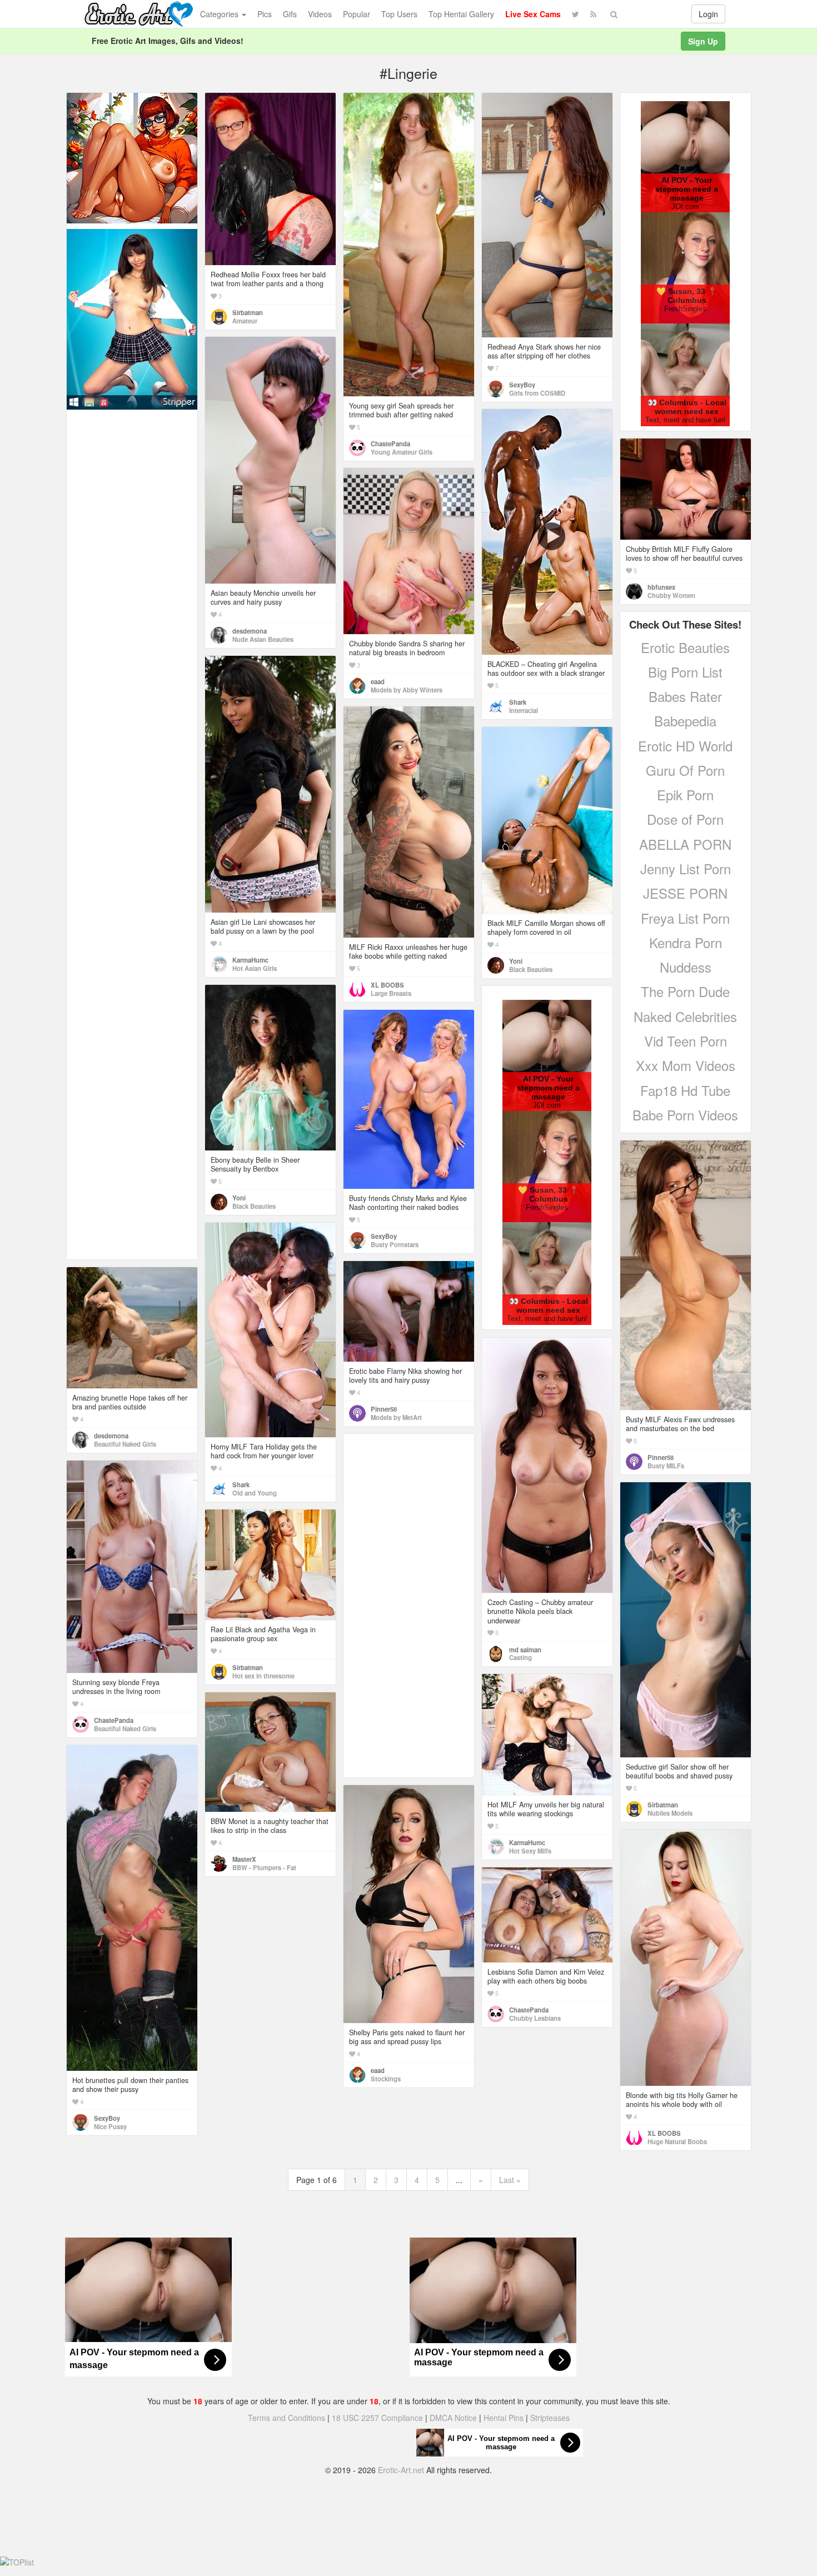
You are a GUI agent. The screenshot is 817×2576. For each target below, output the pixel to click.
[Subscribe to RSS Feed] (593, 14)
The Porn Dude (685, 991)
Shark (518, 702)
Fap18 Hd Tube (685, 1090)
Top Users (399, 14)
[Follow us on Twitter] (576, 14)
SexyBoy (522, 385)
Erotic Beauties (685, 647)
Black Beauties (531, 969)
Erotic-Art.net (401, 2470)
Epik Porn (685, 794)
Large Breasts (391, 993)
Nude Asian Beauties (263, 639)
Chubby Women (671, 595)
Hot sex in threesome (263, 1676)
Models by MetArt (396, 1417)
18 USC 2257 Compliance (377, 2418)
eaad (378, 681)
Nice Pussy (110, 2126)
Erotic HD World (685, 746)
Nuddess (686, 967)
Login (708, 14)
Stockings (386, 2079)
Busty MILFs (666, 1466)
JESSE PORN (685, 893)
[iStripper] (132, 318)
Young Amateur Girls (402, 452)
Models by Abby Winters (407, 690)
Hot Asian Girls (255, 968)
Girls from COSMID (537, 393)
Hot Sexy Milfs (530, 1851)
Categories (220, 14)
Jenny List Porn (686, 868)
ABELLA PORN (685, 844)
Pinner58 (661, 1457)
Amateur (245, 321)
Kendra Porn (686, 942)
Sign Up (703, 41)
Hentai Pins (504, 2418)
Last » (510, 2180)
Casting (520, 1657)
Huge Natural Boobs (677, 2141)
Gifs (290, 14)
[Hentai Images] (132, 157)
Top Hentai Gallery (461, 14)
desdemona (250, 631)
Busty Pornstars (395, 1244)
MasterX (244, 1859)
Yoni (516, 961)
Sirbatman (248, 312)
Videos (320, 14)
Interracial (524, 710)
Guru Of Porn (685, 770)
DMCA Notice (453, 2418)
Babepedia (685, 721)
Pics (265, 14)
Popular (357, 14)
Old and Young (255, 1493)
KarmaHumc (250, 960)
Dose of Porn (685, 819)
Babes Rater (685, 696)
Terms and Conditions (287, 2418)
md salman (525, 1650)
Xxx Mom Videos (686, 1065)
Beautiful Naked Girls (125, 1444)
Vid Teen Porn (686, 1041)
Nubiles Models (670, 1813)
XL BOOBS (387, 985)
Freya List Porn (685, 918)
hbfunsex (661, 587)
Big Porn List (685, 672)
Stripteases (550, 2418)
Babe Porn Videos (685, 1115)
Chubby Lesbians (535, 2018)
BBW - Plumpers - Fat (264, 1867)
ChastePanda (390, 444)
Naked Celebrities (685, 1016)
